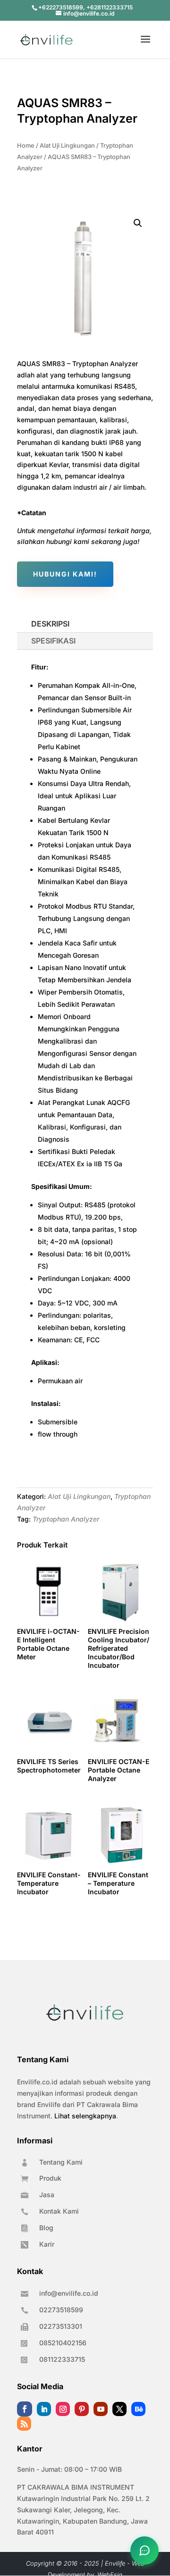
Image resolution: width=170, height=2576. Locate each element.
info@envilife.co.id (69, 2293)
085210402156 (63, 2343)
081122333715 (62, 2359)
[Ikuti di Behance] (138, 2409)
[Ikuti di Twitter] (119, 2409)
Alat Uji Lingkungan (67, 146)
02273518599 (61, 2310)
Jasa (47, 2195)
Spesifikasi (53, 641)
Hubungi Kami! (65, 574)
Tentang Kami (61, 2162)
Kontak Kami (59, 2211)
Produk (50, 2178)
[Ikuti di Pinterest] (82, 2409)
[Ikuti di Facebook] (25, 2409)
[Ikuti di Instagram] (63, 2409)
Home (26, 146)
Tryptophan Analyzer (66, 1519)
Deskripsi (50, 624)
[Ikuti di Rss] (24, 2424)
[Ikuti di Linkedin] (44, 2409)
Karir (47, 2244)
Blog (46, 2228)
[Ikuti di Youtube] (101, 2409)
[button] (138, 223)
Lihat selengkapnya (85, 2116)
